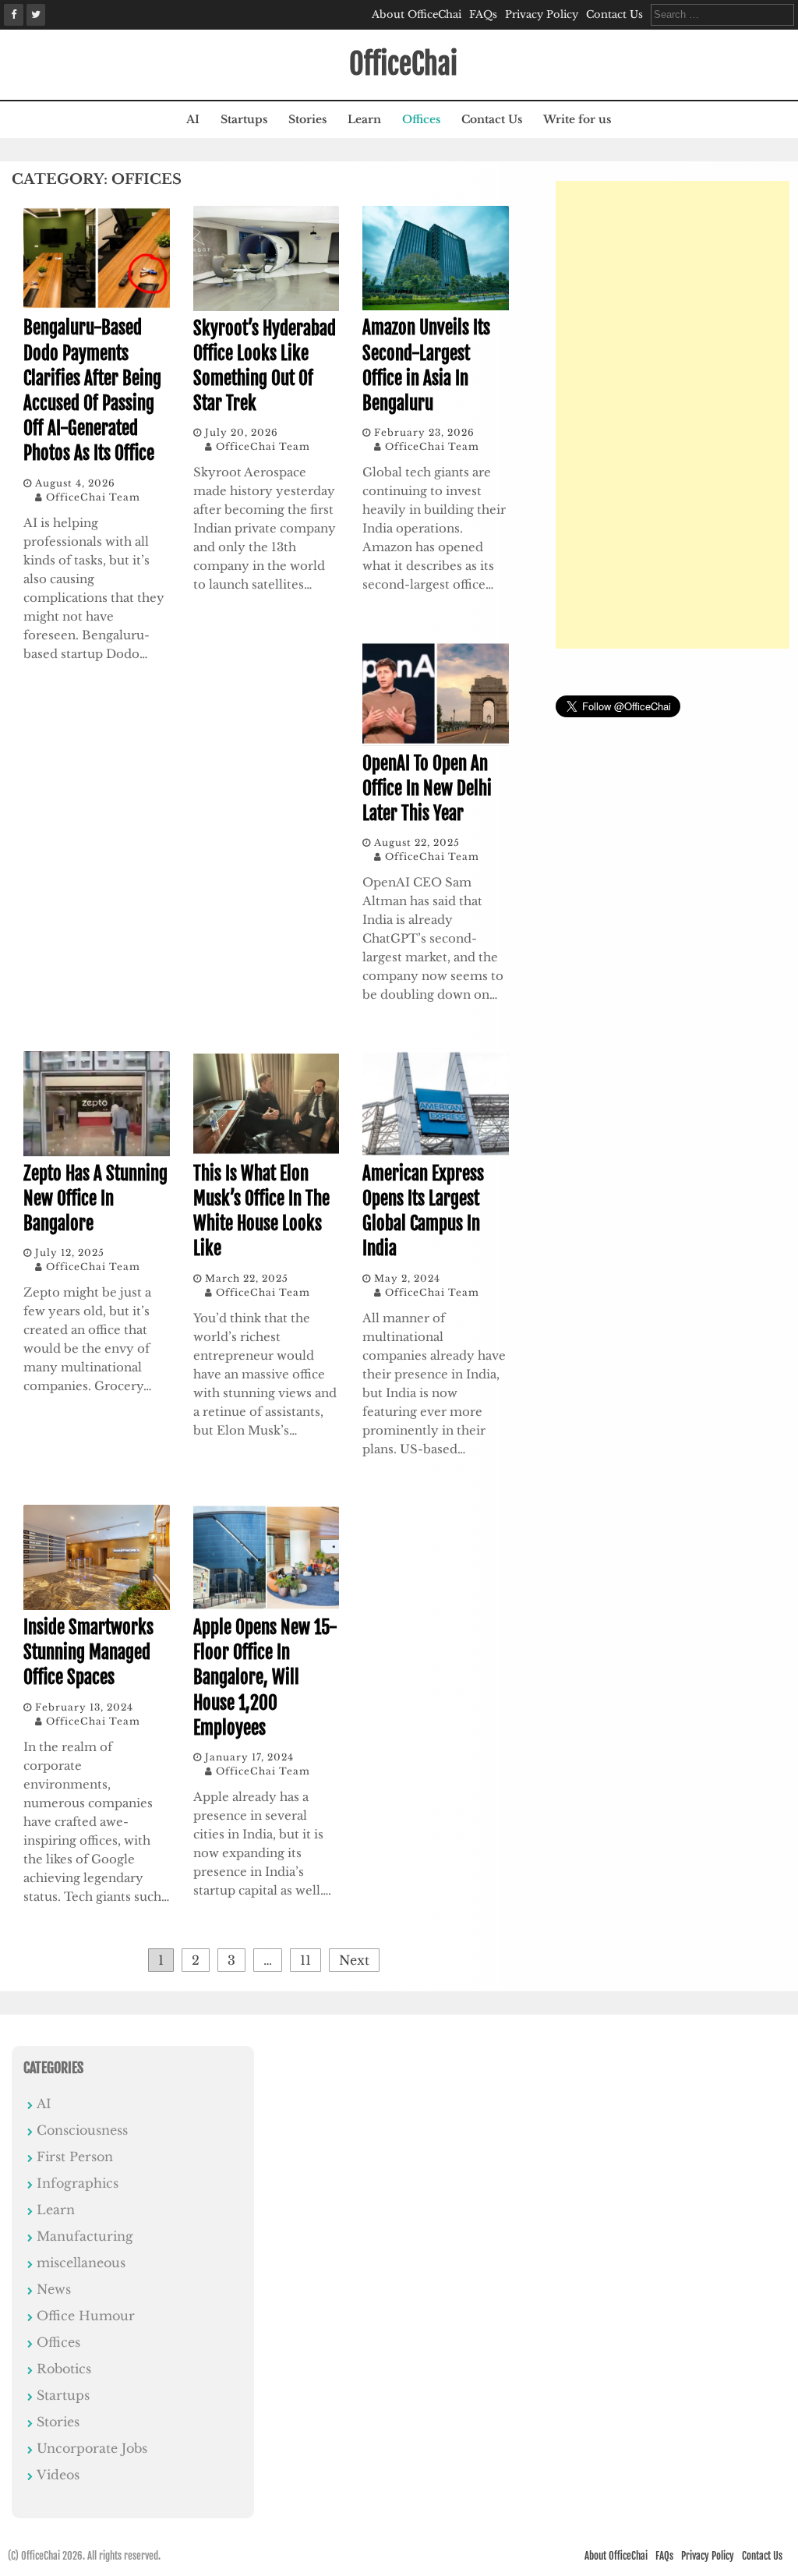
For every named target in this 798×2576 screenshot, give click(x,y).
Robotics (64, 2369)
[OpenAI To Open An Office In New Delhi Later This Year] (436, 741)
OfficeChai (403, 64)
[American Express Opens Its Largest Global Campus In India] (436, 1152)
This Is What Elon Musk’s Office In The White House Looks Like (261, 1212)
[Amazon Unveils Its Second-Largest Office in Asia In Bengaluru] (436, 306)
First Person (75, 2157)
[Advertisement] (673, 415)
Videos (58, 2475)
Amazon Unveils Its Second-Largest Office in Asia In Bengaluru (426, 366)
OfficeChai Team (93, 497)
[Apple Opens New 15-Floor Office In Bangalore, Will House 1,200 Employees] (267, 1605)
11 (305, 1960)
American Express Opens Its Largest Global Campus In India (423, 1212)
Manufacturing (85, 2236)
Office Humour (86, 2316)
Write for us (577, 119)
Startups (244, 119)
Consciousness (82, 2130)
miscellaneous (81, 2263)
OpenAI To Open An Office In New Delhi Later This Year (427, 789)
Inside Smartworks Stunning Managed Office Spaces (88, 1652)
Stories (307, 119)
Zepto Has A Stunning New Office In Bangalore (95, 1199)
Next (354, 1960)
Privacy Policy (542, 14)
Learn (364, 119)
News (54, 2289)
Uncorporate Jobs (92, 2448)
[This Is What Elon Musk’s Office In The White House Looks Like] (267, 1152)
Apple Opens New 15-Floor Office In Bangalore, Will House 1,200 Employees (265, 1678)
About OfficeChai (417, 14)
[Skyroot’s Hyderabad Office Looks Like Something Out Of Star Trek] (267, 306)
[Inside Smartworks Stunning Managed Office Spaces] (97, 1605)
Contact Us (614, 14)
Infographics (78, 2183)
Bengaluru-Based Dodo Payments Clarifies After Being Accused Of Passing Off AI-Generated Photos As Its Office (92, 391)
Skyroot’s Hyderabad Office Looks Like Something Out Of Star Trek (265, 366)
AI (193, 119)
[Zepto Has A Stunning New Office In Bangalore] (97, 1152)
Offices (421, 119)
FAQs (483, 14)
